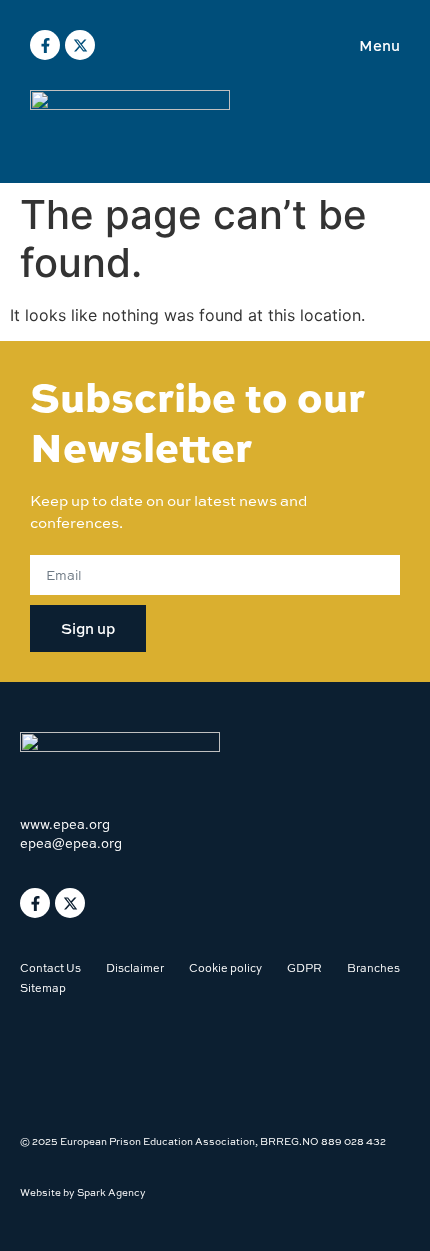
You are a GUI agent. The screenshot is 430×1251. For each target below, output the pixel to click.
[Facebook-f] (45, 45)
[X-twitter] (80, 45)
